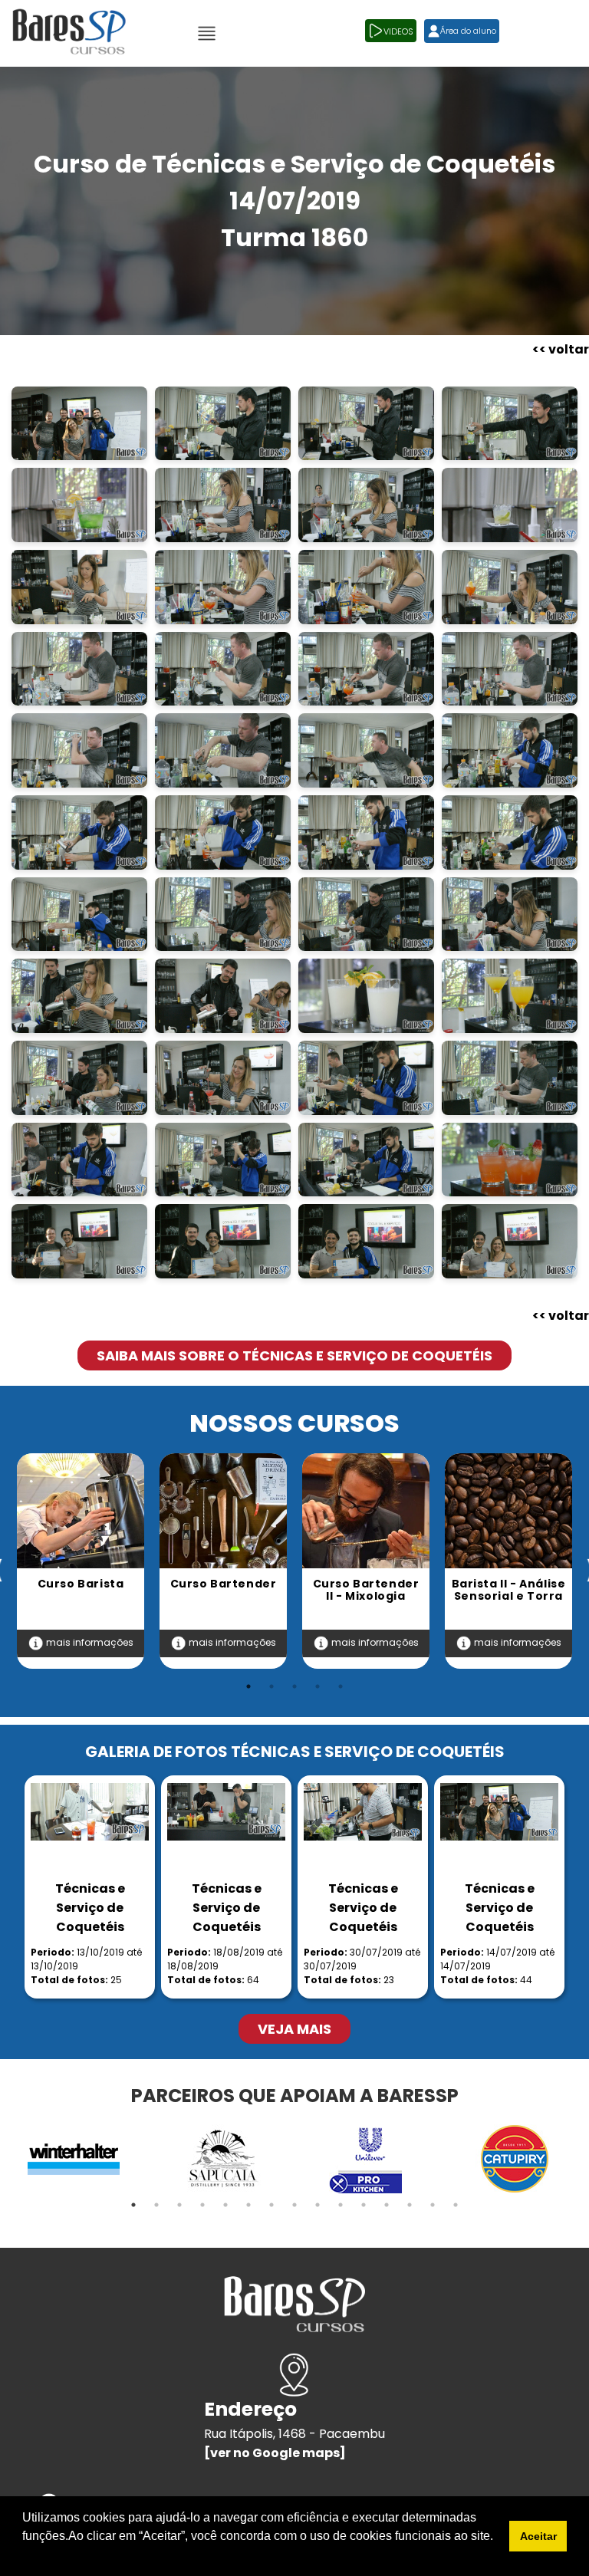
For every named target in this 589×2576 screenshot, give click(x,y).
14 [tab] (433, 2205)
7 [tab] (271, 2205)
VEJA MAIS (294, 2029)
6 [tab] (248, 2205)
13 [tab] (410, 2205)
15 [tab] (456, 2205)
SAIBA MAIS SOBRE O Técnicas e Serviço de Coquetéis (294, 1355)
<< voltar (561, 349)
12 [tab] (387, 2205)
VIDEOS (398, 31)
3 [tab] (294, 1686)
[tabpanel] (81, 1561)
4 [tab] (318, 1686)
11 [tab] (364, 2205)
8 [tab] (294, 2205)
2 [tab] (271, 1686)
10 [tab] (341, 2205)
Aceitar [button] (538, 2536)
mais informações (89, 1642)
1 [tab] (248, 1686)
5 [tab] (341, 1686)
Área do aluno (468, 31)
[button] (25, 2556)
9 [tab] (318, 2205)
